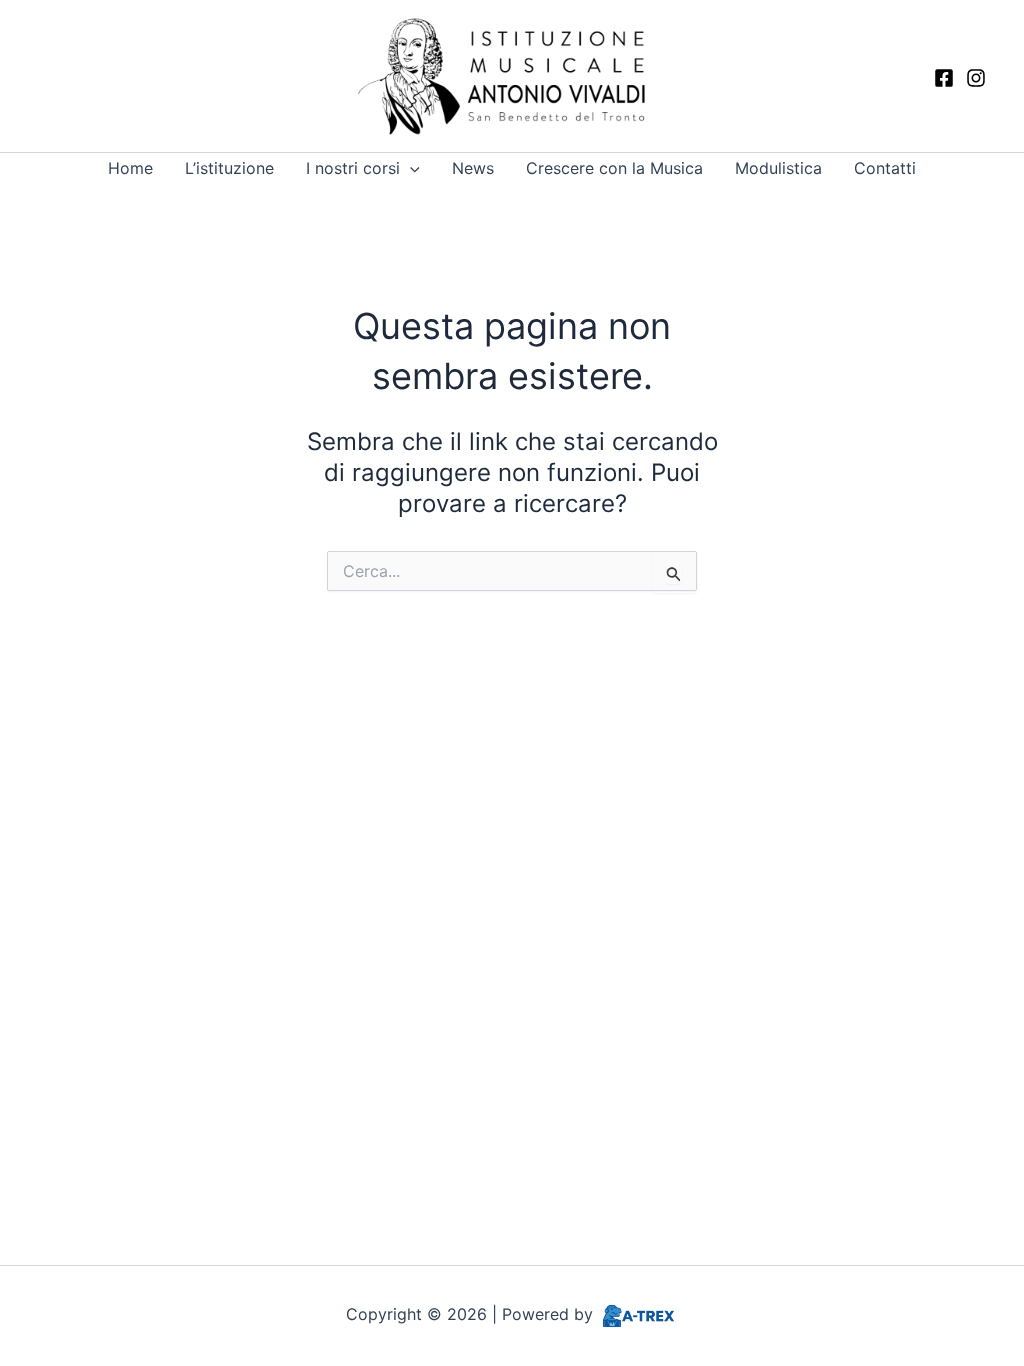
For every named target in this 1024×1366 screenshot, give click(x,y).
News (473, 168)
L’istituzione (229, 168)
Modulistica (778, 168)
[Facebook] (944, 78)
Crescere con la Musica (614, 168)
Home (130, 168)
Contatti (885, 168)
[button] (410, 168)
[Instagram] (976, 78)
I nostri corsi (353, 168)
